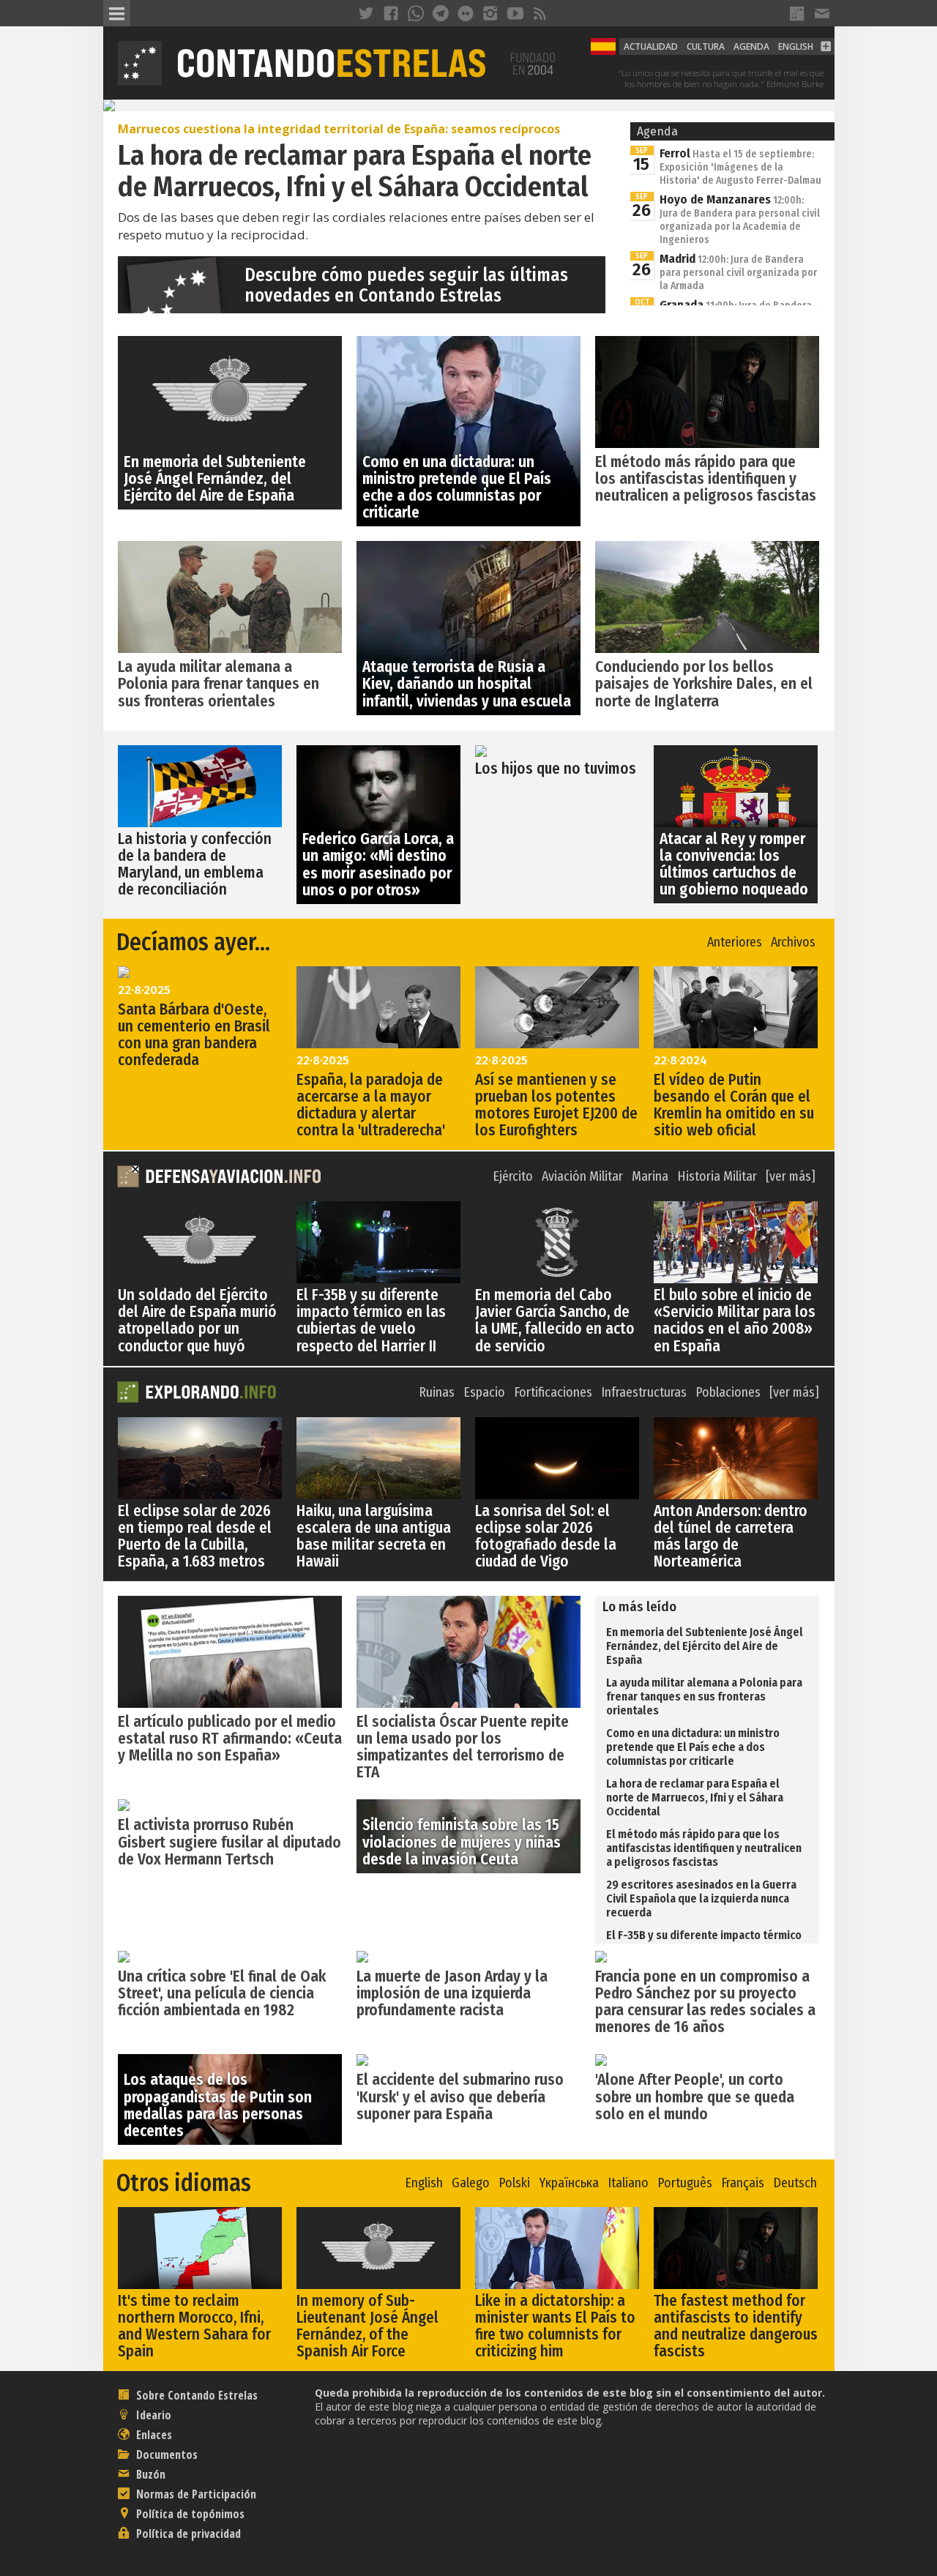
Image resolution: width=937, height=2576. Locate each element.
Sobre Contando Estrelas (195, 2395)
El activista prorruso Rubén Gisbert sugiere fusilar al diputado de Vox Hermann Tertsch (229, 1842)
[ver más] (791, 1177)
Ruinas (437, 1393)
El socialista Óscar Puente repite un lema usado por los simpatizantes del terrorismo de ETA (463, 1747)
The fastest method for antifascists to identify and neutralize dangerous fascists (736, 2326)
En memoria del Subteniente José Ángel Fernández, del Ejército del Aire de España (215, 479)
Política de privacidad (187, 2534)
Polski (514, 2183)
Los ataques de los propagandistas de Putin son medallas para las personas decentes (218, 2105)
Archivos (793, 942)
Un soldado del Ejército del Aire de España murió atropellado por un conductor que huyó (197, 1320)
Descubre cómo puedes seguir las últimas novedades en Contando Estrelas (406, 285)
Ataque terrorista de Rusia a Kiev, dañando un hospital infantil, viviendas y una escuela (467, 684)
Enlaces (153, 2435)
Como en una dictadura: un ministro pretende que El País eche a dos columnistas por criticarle (457, 487)
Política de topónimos (189, 2514)
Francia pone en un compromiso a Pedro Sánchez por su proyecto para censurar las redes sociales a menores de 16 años (705, 2002)
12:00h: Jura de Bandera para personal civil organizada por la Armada (738, 273)
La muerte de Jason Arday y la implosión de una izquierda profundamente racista (452, 1993)
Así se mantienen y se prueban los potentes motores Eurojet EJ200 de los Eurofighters (556, 1105)
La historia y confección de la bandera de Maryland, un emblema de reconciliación (195, 864)
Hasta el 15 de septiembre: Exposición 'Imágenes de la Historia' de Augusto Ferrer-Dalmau (740, 167)
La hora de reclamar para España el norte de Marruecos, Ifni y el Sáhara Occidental (695, 1797)
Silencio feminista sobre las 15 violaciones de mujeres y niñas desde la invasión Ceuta (462, 1842)
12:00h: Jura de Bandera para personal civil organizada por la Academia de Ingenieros (740, 220)
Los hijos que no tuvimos (556, 769)
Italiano (628, 2183)
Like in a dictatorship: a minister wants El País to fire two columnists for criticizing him (555, 2326)
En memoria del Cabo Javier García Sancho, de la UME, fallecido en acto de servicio (555, 1320)
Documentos (165, 2454)
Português (685, 2183)
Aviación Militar (582, 1177)
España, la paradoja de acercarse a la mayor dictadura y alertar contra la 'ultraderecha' (371, 1105)
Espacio (484, 1393)
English (796, 46)
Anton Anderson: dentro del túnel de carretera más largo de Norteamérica (731, 1536)
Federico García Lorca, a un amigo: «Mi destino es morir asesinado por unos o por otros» (378, 864)
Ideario (152, 2415)
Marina (650, 1177)
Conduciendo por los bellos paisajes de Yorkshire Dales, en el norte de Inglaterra (704, 684)
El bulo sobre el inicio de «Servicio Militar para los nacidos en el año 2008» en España (735, 1320)
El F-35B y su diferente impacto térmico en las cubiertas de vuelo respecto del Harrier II (371, 1320)
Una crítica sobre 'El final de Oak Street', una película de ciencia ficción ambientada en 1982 (222, 1993)
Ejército (513, 1177)
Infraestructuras (644, 1393)
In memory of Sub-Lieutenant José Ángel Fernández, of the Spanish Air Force (367, 2326)
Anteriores (735, 942)
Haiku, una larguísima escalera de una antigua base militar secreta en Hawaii (374, 1536)
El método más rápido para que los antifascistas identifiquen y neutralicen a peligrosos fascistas (706, 479)
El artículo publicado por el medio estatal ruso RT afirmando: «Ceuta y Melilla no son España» (230, 1739)
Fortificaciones (553, 1393)
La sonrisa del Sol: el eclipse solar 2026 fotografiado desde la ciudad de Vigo (546, 1536)
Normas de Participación (195, 2494)
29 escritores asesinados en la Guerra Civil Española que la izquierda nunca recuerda (701, 1899)
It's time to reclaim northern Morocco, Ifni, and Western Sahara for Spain (194, 2326)
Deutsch (795, 2183)
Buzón (149, 2474)
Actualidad (651, 46)
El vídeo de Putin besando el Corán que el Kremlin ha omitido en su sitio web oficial (734, 1105)
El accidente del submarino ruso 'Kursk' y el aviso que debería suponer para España (460, 2097)
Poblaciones (728, 1393)
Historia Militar (717, 1177)
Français (743, 2183)
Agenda (751, 46)
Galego (471, 2183)
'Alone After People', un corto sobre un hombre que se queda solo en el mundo (695, 2097)
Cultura (706, 46)
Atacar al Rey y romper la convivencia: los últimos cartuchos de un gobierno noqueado (734, 864)
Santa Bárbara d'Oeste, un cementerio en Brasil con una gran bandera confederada (194, 1035)
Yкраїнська (569, 2183)
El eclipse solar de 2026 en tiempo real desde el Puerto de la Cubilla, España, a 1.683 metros (195, 1536)
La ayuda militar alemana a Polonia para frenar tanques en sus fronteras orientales (219, 684)
